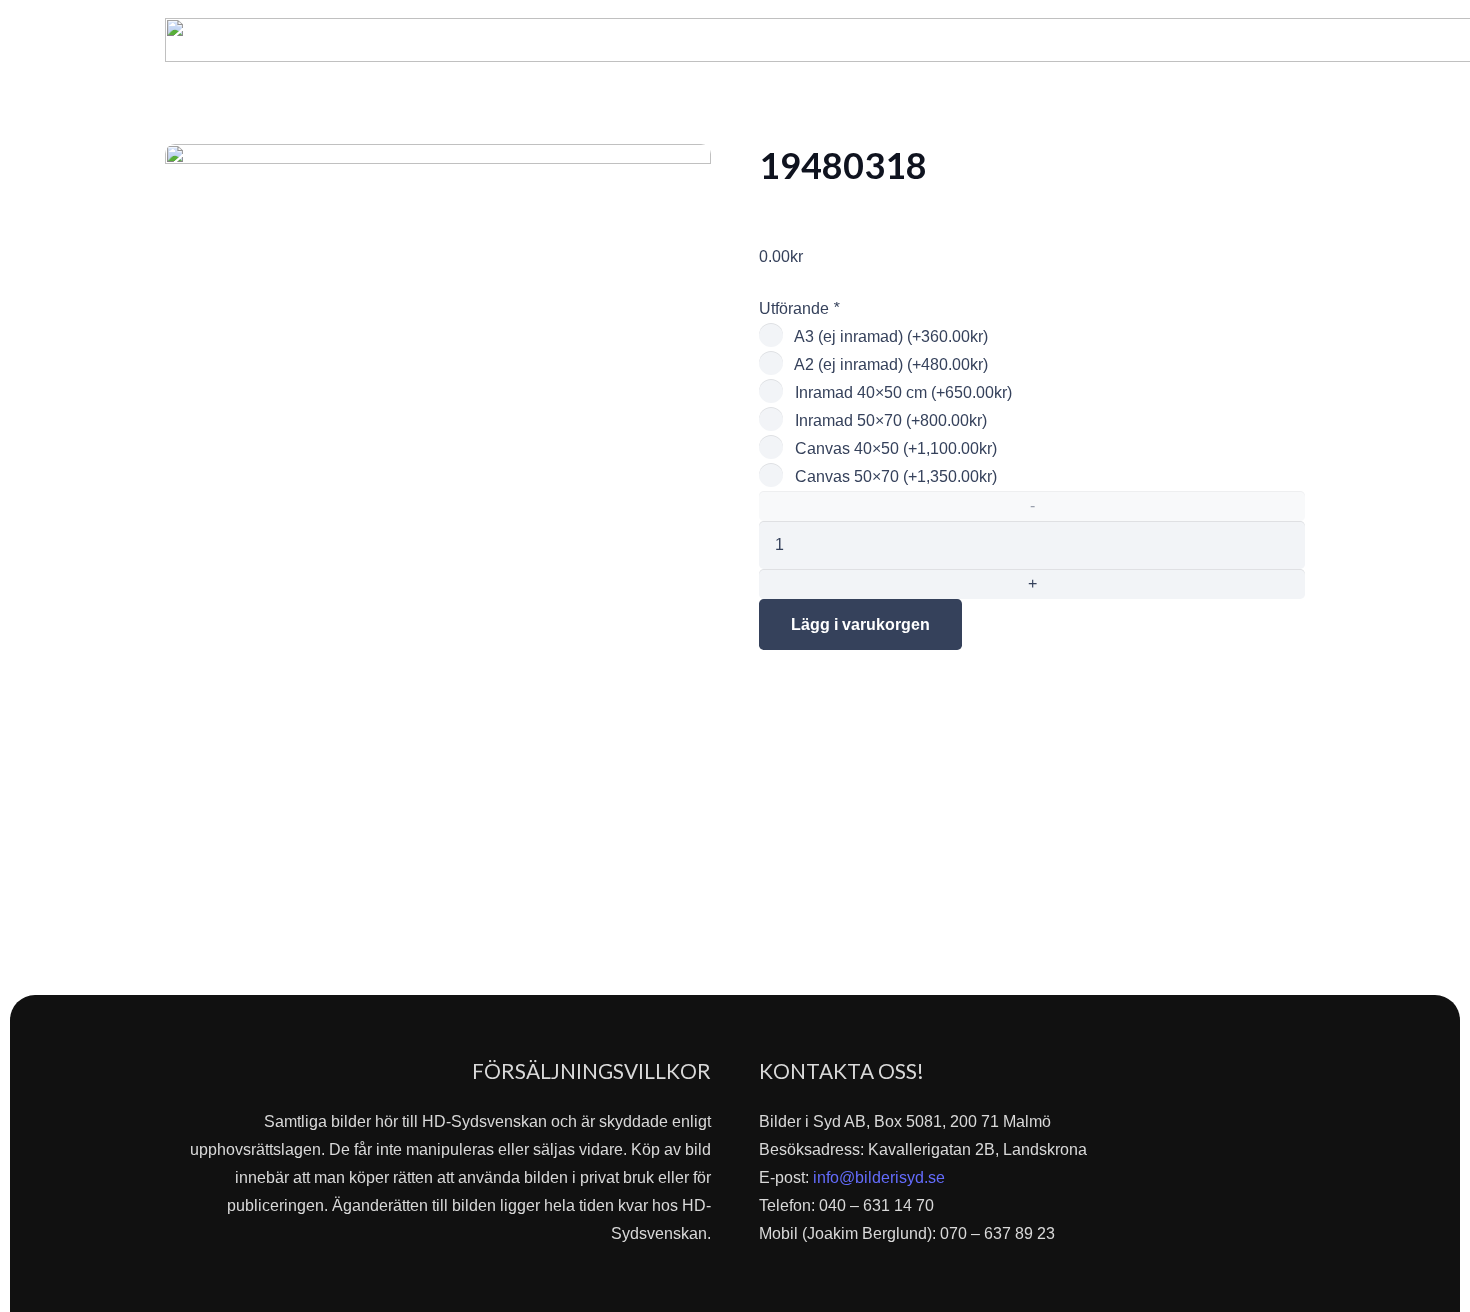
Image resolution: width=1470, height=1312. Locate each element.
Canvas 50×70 (896, 476)
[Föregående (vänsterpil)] (35, 656)
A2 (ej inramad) (891, 364)
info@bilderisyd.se (879, 1177)
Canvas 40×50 (896, 448)
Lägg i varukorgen (860, 624)
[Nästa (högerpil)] (1435, 656)
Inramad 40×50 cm (903, 392)
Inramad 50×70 (891, 420)
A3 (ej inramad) (891, 336)
